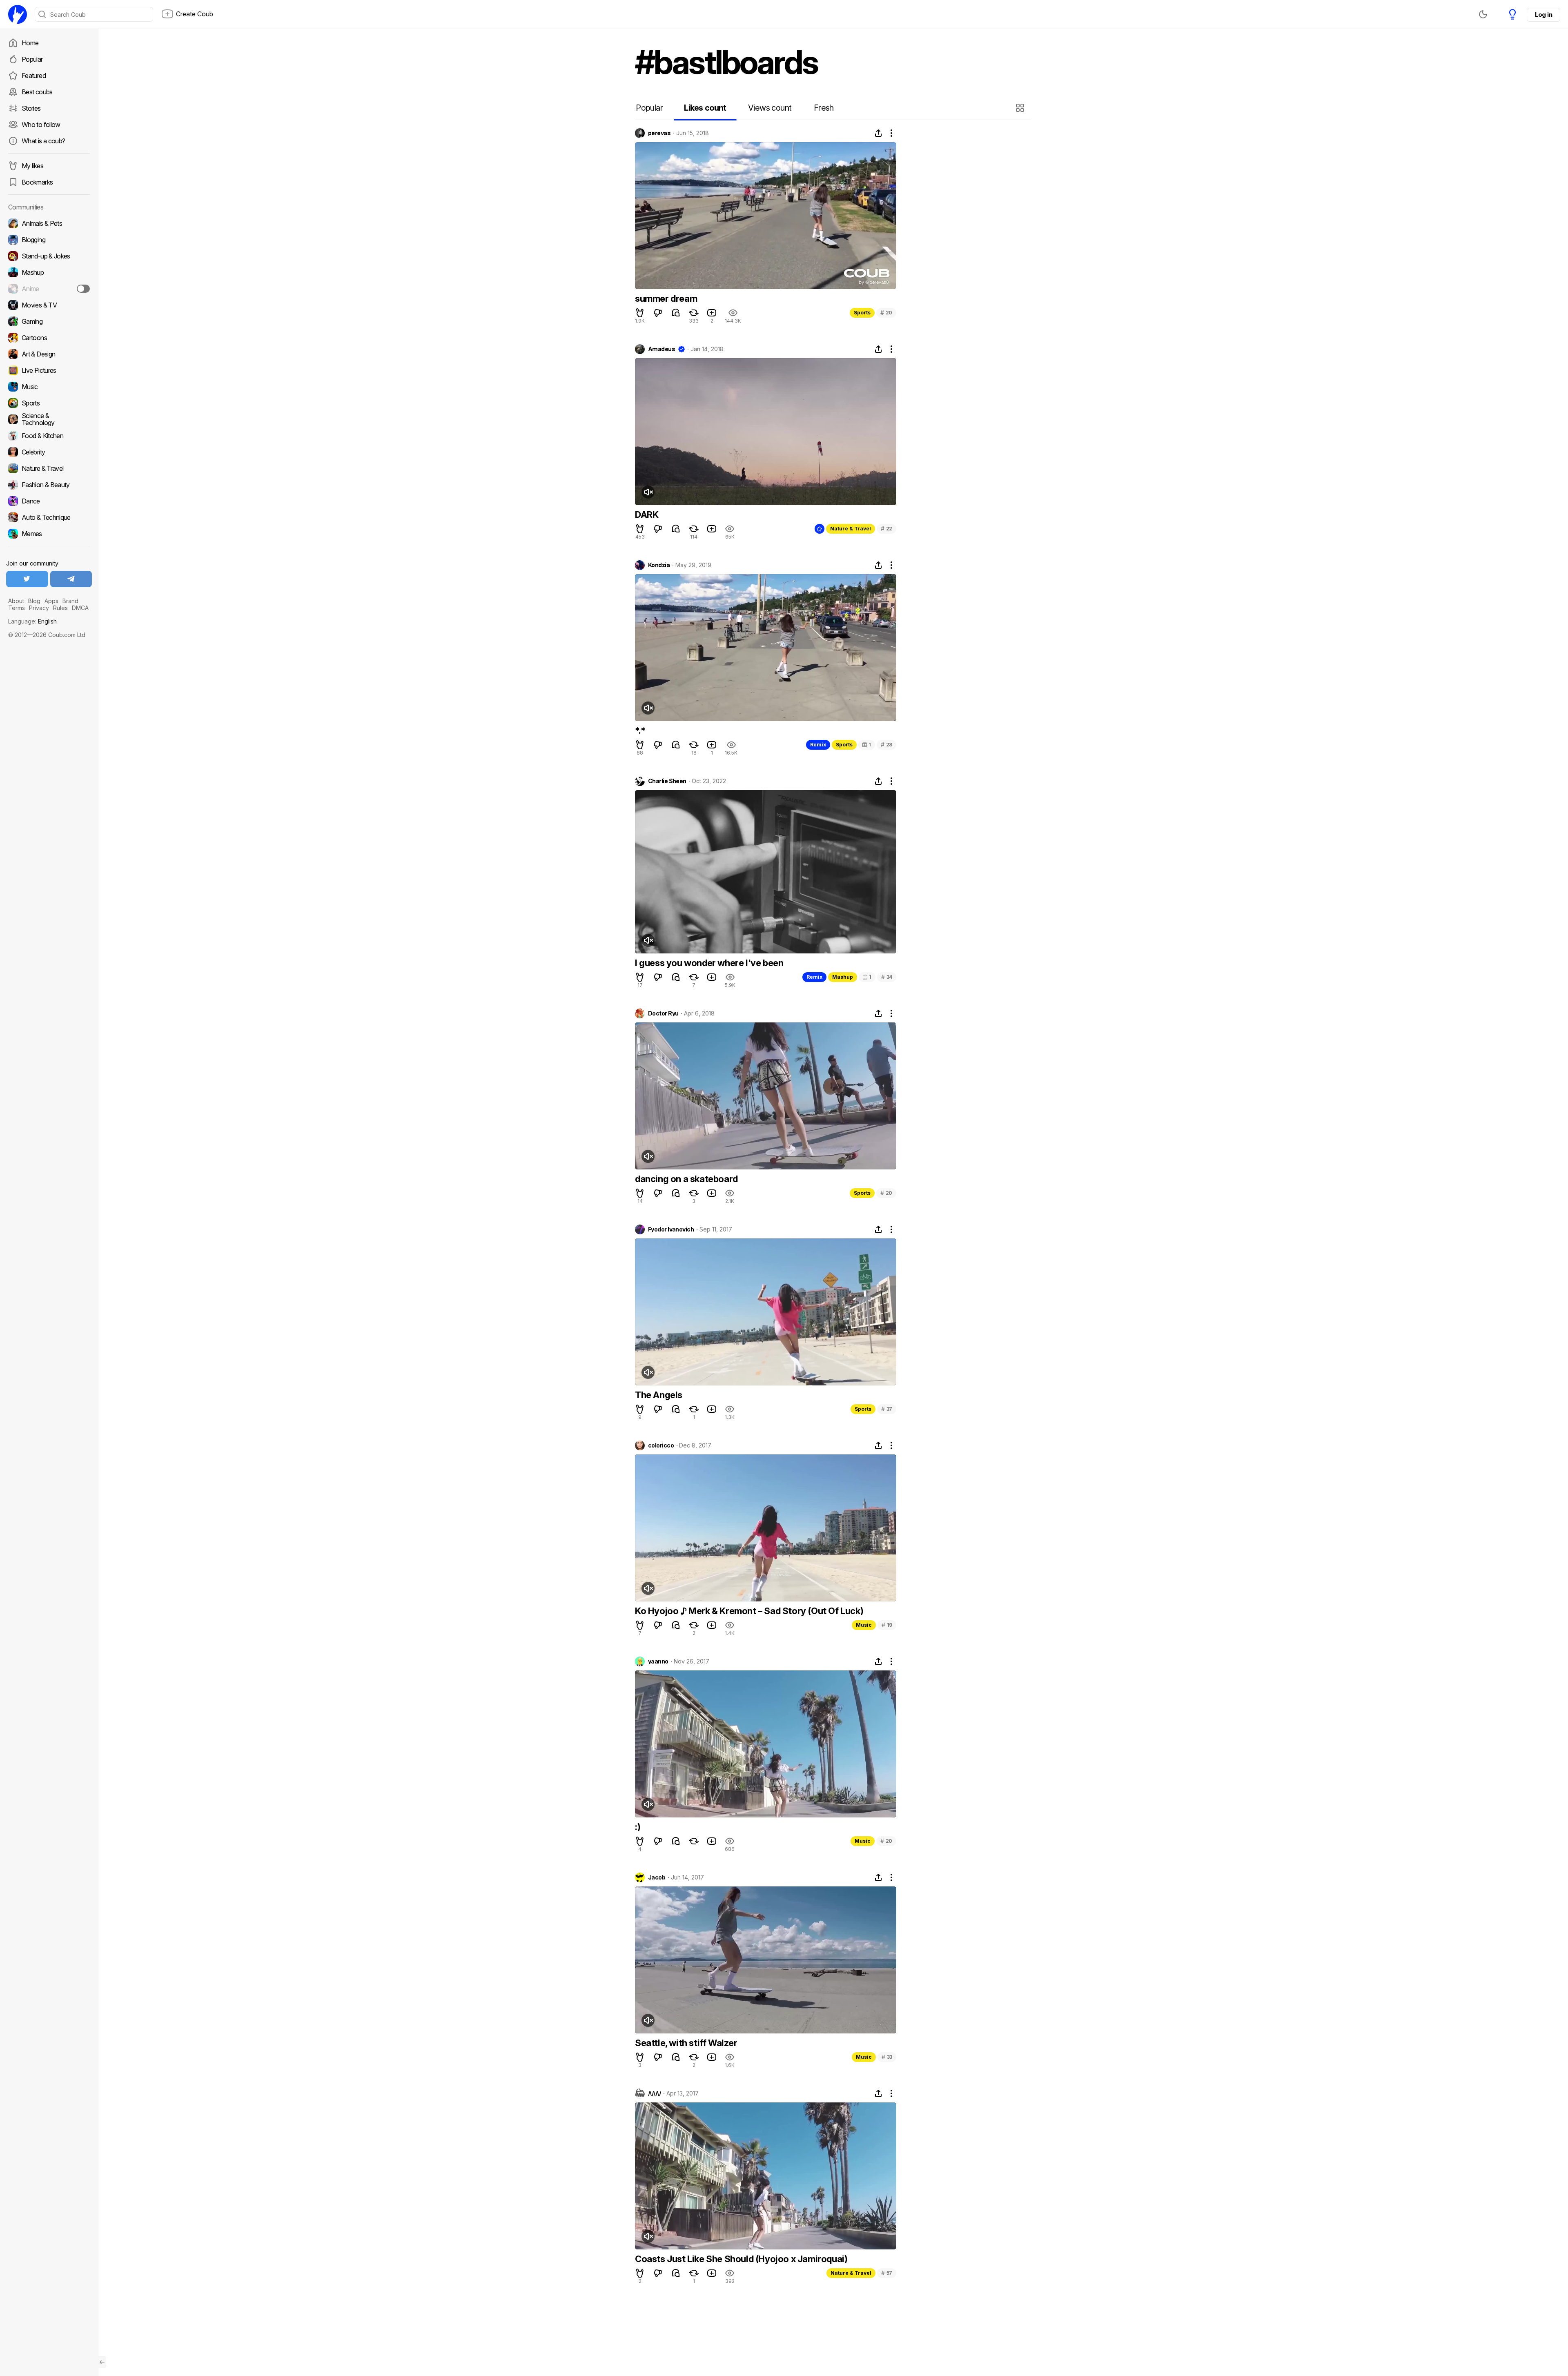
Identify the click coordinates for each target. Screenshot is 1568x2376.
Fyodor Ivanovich (671, 1229)
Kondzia (659, 565)
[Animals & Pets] (49, 223)
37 (887, 1409)
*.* (640, 730)
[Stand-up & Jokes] (49, 256)
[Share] (878, 133)
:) (638, 1827)
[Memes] (49, 534)
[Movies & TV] (49, 305)
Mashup (843, 977)
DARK (647, 514)
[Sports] (49, 403)
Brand (70, 601)
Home (30, 43)
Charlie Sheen (667, 781)
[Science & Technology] (49, 419)
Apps (51, 601)
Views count (770, 108)
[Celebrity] (49, 452)
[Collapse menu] (102, 2362)
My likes (32, 166)
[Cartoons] (49, 338)
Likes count (705, 108)
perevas (659, 133)
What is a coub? (43, 141)
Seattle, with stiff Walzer (686, 2043)
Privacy (39, 608)
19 (887, 1625)
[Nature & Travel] (49, 468)
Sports (862, 313)
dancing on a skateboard (686, 1179)
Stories (31, 108)
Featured (34, 76)
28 (886, 745)
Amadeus (661, 349)
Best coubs (37, 92)
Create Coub (195, 14)
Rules (60, 608)
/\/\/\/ (654, 2093)
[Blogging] (49, 240)
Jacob (657, 1877)
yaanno (658, 1661)
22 (886, 529)
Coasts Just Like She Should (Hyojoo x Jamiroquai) (741, 2259)
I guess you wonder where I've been (709, 963)
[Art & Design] (49, 354)
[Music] (49, 387)
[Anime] (49, 289)
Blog (34, 601)
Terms (17, 608)
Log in (1543, 14)
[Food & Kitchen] (49, 436)
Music (864, 1625)
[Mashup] (49, 272)
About (16, 601)
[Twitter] (27, 579)
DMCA (80, 608)
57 (887, 2273)
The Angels (659, 1395)
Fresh (824, 108)
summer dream (666, 298)
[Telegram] (71, 579)
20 (886, 313)
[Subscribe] (83, 289)
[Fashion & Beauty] (49, 485)
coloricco (661, 1445)
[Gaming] (49, 321)
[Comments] (676, 313)
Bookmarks (37, 182)
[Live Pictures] (49, 370)
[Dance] (49, 501)
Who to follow (41, 125)
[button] (1021, 108)
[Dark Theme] (1483, 14)
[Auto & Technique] (49, 517)
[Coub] (18, 14)
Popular (32, 59)
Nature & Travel (851, 529)
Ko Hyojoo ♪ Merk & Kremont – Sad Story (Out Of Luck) (749, 1611)
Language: (32, 621)
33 (887, 2057)
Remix (818, 745)
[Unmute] (648, 492)
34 (887, 977)
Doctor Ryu (663, 1013)
